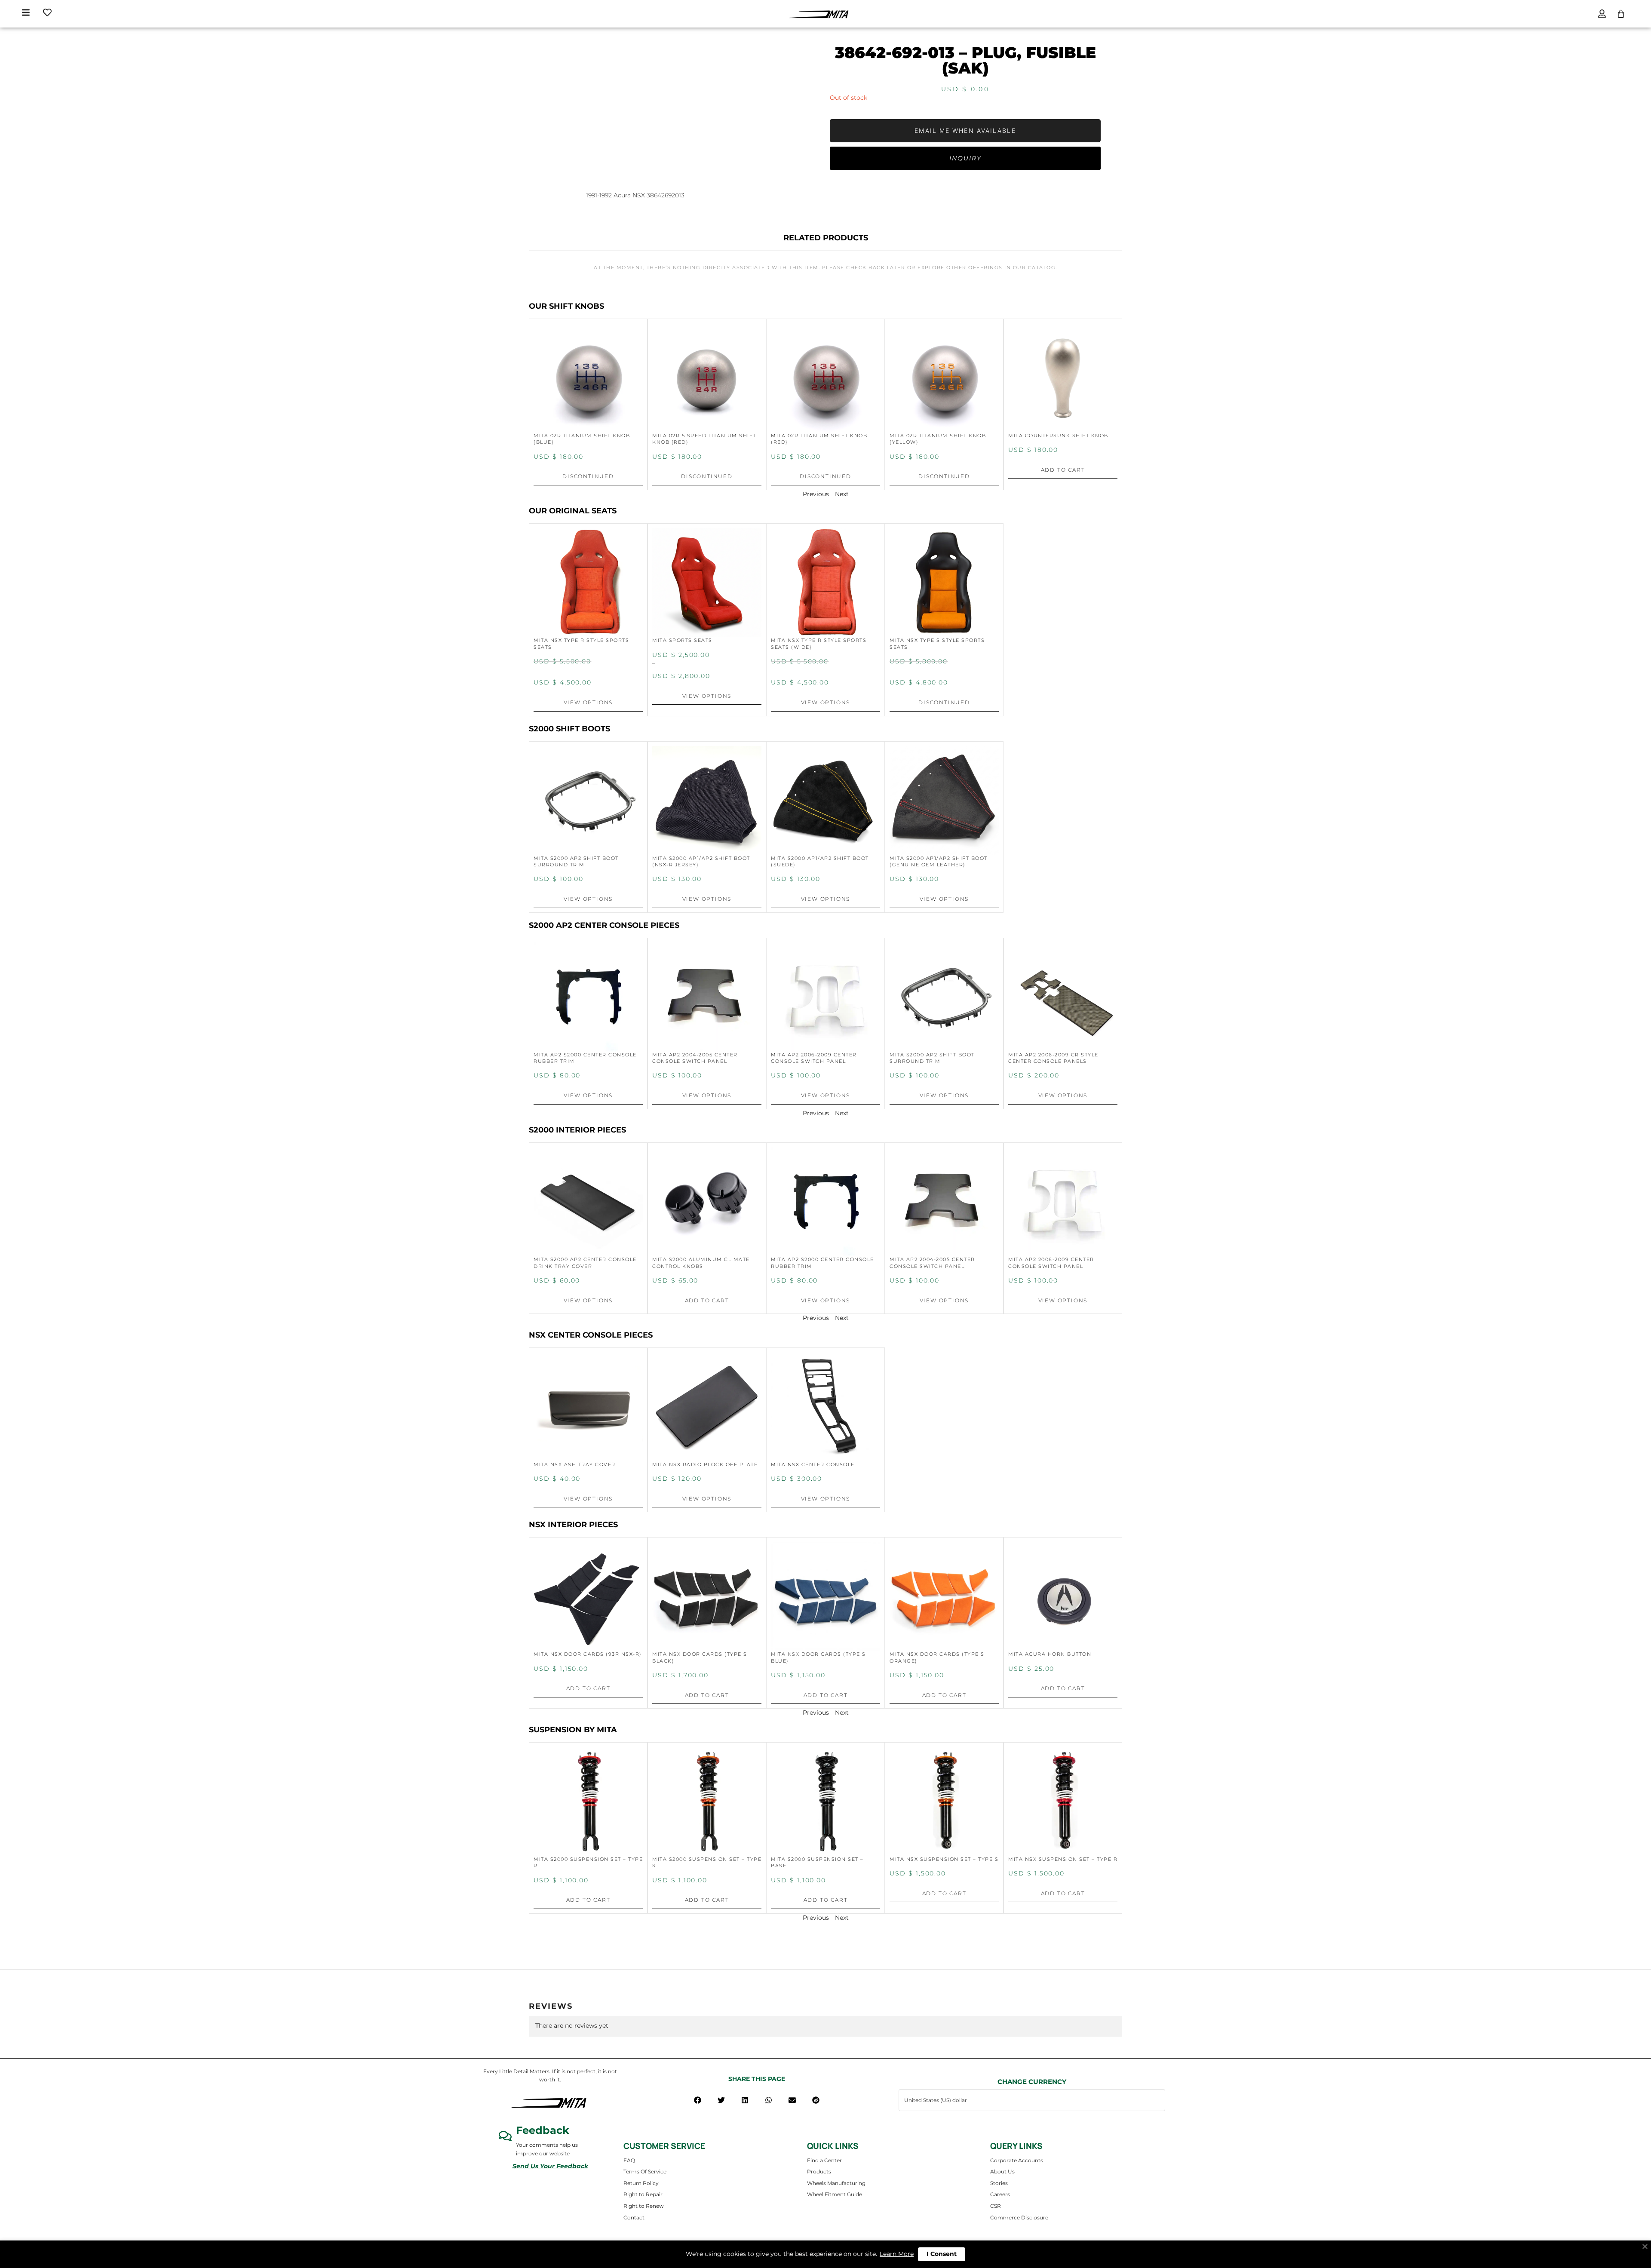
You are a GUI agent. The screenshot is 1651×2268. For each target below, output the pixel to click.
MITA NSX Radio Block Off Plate (705, 1464)
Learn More (897, 2254)
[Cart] (1621, 14)
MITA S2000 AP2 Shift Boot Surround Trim (576, 861)
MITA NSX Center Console (813, 1464)
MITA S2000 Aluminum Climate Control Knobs (701, 1263)
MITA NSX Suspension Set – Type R (1063, 1859)
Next (842, 494)
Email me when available (965, 130)
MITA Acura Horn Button (1050, 1654)
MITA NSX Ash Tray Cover (575, 1464)
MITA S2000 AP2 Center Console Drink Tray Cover (585, 1263)
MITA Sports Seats (682, 640)
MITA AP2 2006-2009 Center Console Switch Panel (814, 1058)
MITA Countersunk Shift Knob (1058, 436)
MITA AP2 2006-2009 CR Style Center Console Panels (1053, 1058)
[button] (698, 2100)
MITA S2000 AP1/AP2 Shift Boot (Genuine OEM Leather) (939, 861)
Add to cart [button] (1063, 470)
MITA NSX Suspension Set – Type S (944, 1859)
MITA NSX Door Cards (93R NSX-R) (588, 1654)
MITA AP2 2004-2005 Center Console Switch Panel (695, 1058)
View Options (588, 702)
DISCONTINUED (588, 476)
